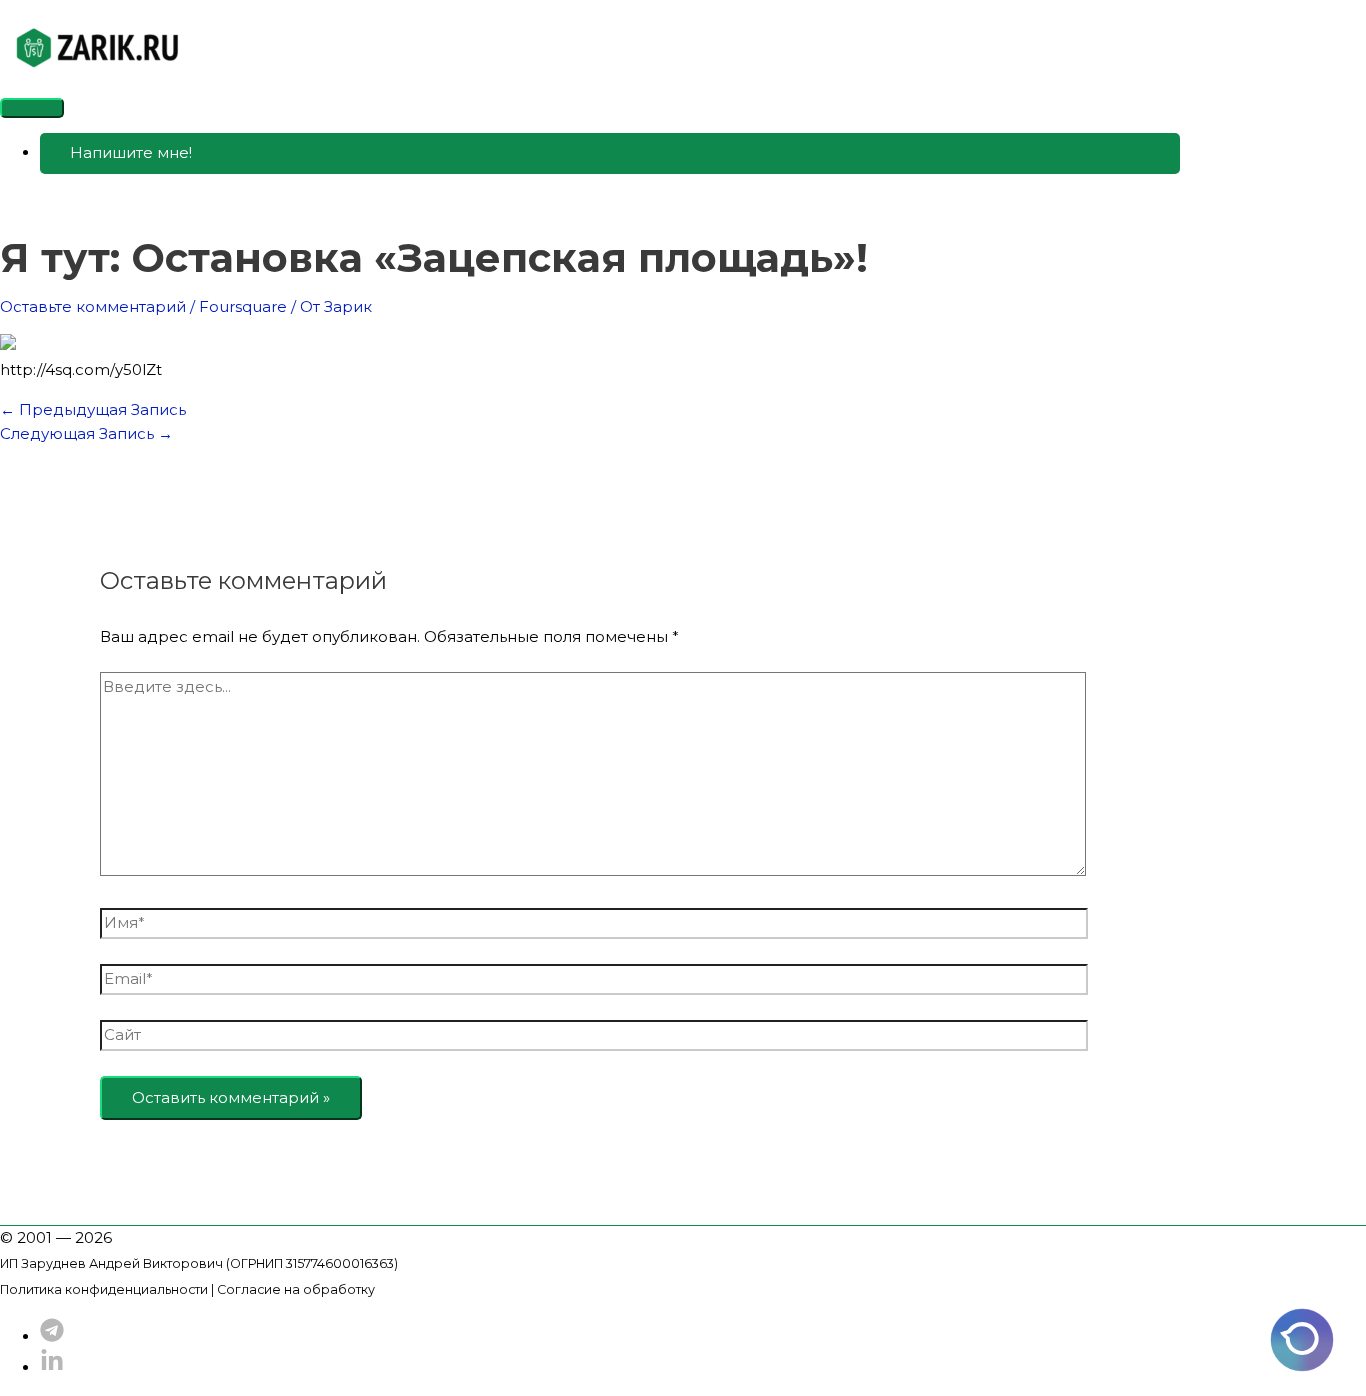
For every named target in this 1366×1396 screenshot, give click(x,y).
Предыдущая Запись (93, 409)
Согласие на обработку (296, 1289)
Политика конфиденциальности (104, 1289)
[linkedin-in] (52, 1367)
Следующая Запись (86, 433)
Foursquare (243, 306)
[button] (610, 153)
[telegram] (52, 1336)
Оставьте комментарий (93, 306)
